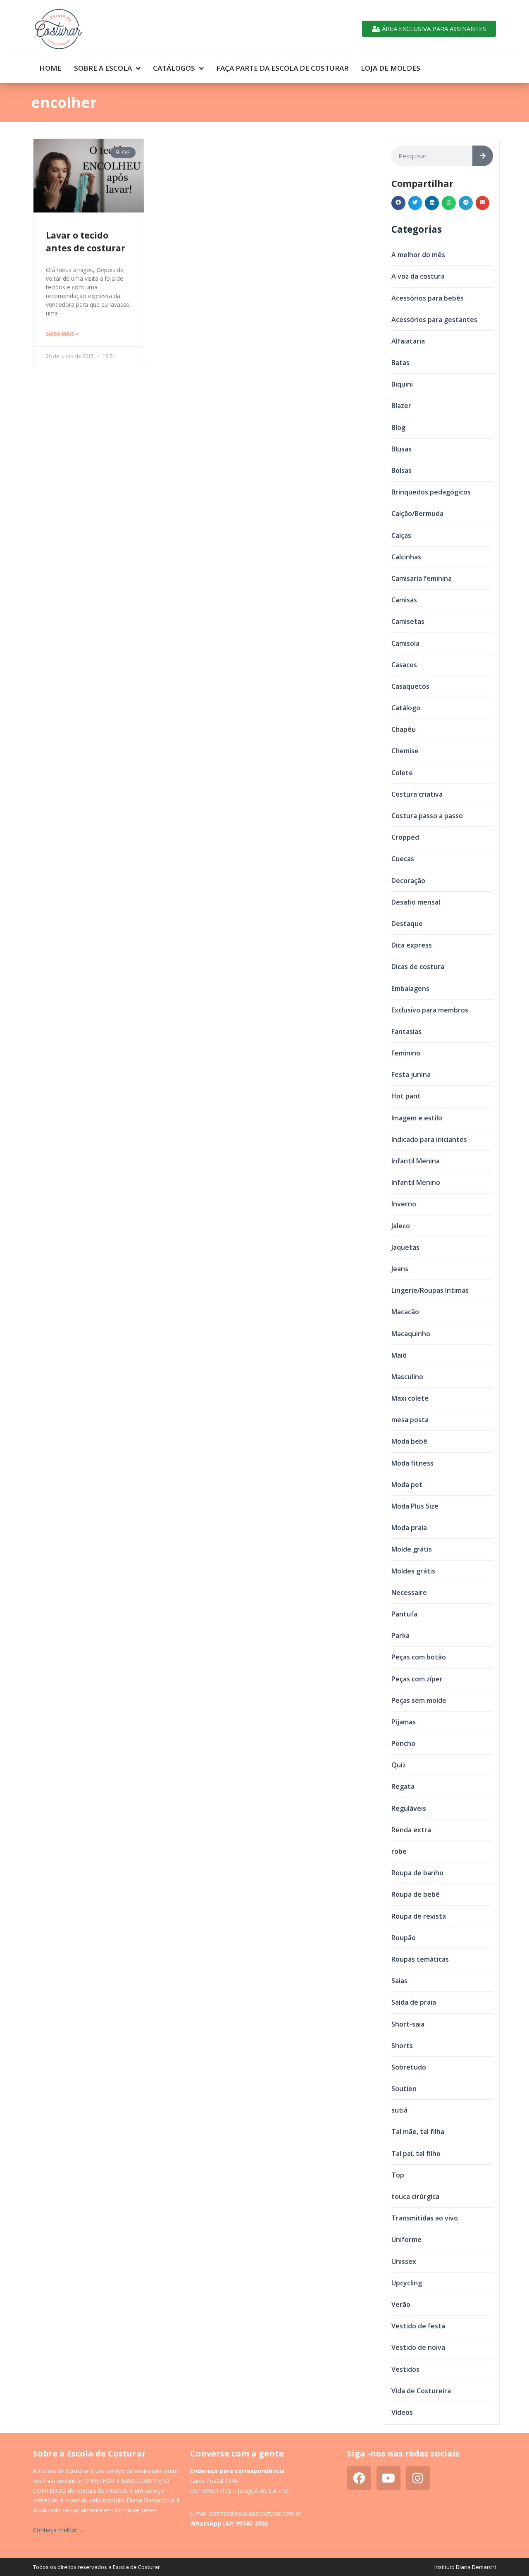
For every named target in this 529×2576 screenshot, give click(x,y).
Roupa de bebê (416, 1894)
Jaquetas (405, 1247)
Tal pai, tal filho (416, 2153)
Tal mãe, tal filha (418, 2132)
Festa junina (411, 1074)
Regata (403, 1786)
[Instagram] (418, 2478)
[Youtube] (388, 2478)
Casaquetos (410, 686)
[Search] (483, 156)
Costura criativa (417, 794)
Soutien (404, 2089)
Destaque (407, 924)
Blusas (402, 449)
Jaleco (401, 1226)
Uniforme (406, 2239)
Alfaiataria (408, 341)
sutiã (399, 2110)
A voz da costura (418, 276)
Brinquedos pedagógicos (431, 492)
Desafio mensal (416, 902)
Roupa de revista (419, 1916)
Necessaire (409, 1592)
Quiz (399, 1765)
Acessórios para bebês (428, 298)
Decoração (408, 881)
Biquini (402, 384)
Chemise (405, 751)
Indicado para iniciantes (429, 1139)
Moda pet (407, 1485)
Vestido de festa (418, 2326)
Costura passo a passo (427, 816)
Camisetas (408, 621)
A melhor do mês (418, 255)
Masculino (407, 1377)
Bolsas (402, 470)
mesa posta (410, 1420)
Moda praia (409, 1528)
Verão (401, 2304)
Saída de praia (414, 2002)
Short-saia (408, 2024)
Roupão (404, 1938)
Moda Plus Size (415, 1506)
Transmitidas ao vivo (425, 2218)
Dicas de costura (418, 967)
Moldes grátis (413, 1571)
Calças (401, 535)
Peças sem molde (419, 1700)
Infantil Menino (416, 1182)
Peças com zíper (417, 1679)
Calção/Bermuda (417, 513)
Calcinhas (406, 557)
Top (398, 2175)
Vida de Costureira (421, 2391)
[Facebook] (359, 2478)
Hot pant (406, 1096)
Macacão (405, 1312)
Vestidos (405, 2369)
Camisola (405, 643)
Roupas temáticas (420, 1959)
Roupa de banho (417, 1873)
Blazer (401, 406)
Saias (399, 1981)
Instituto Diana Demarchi (465, 2567)
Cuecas (403, 859)
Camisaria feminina (422, 578)
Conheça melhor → (59, 2530)
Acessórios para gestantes (434, 320)
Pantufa (404, 1614)
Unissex (404, 2261)
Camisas (404, 600)
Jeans (400, 1269)
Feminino (406, 1053)
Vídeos (402, 2412)
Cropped (405, 837)
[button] (398, 203)
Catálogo (406, 708)
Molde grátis (412, 1549)
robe (399, 1851)
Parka (400, 1635)
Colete (402, 773)
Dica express (412, 945)
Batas (400, 363)
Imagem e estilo (417, 1118)
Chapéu (404, 729)
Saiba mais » (62, 334)
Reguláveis (409, 1808)
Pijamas (404, 1722)
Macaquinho (411, 1334)
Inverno (404, 1204)
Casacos (404, 665)
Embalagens (410, 988)
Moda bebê (409, 1441)
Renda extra (411, 1830)
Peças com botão (419, 1657)
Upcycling (407, 2283)
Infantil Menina (416, 1161)
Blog (398, 427)
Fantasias (406, 1031)
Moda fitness (412, 1463)
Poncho (403, 1743)
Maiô (399, 1355)
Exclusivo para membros (430, 1010)
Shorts (402, 2046)
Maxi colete (410, 1398)
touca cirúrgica (415, 2196)
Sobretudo (409, 2067)
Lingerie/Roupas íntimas (430, 1290)
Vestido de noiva (418, 2347)
